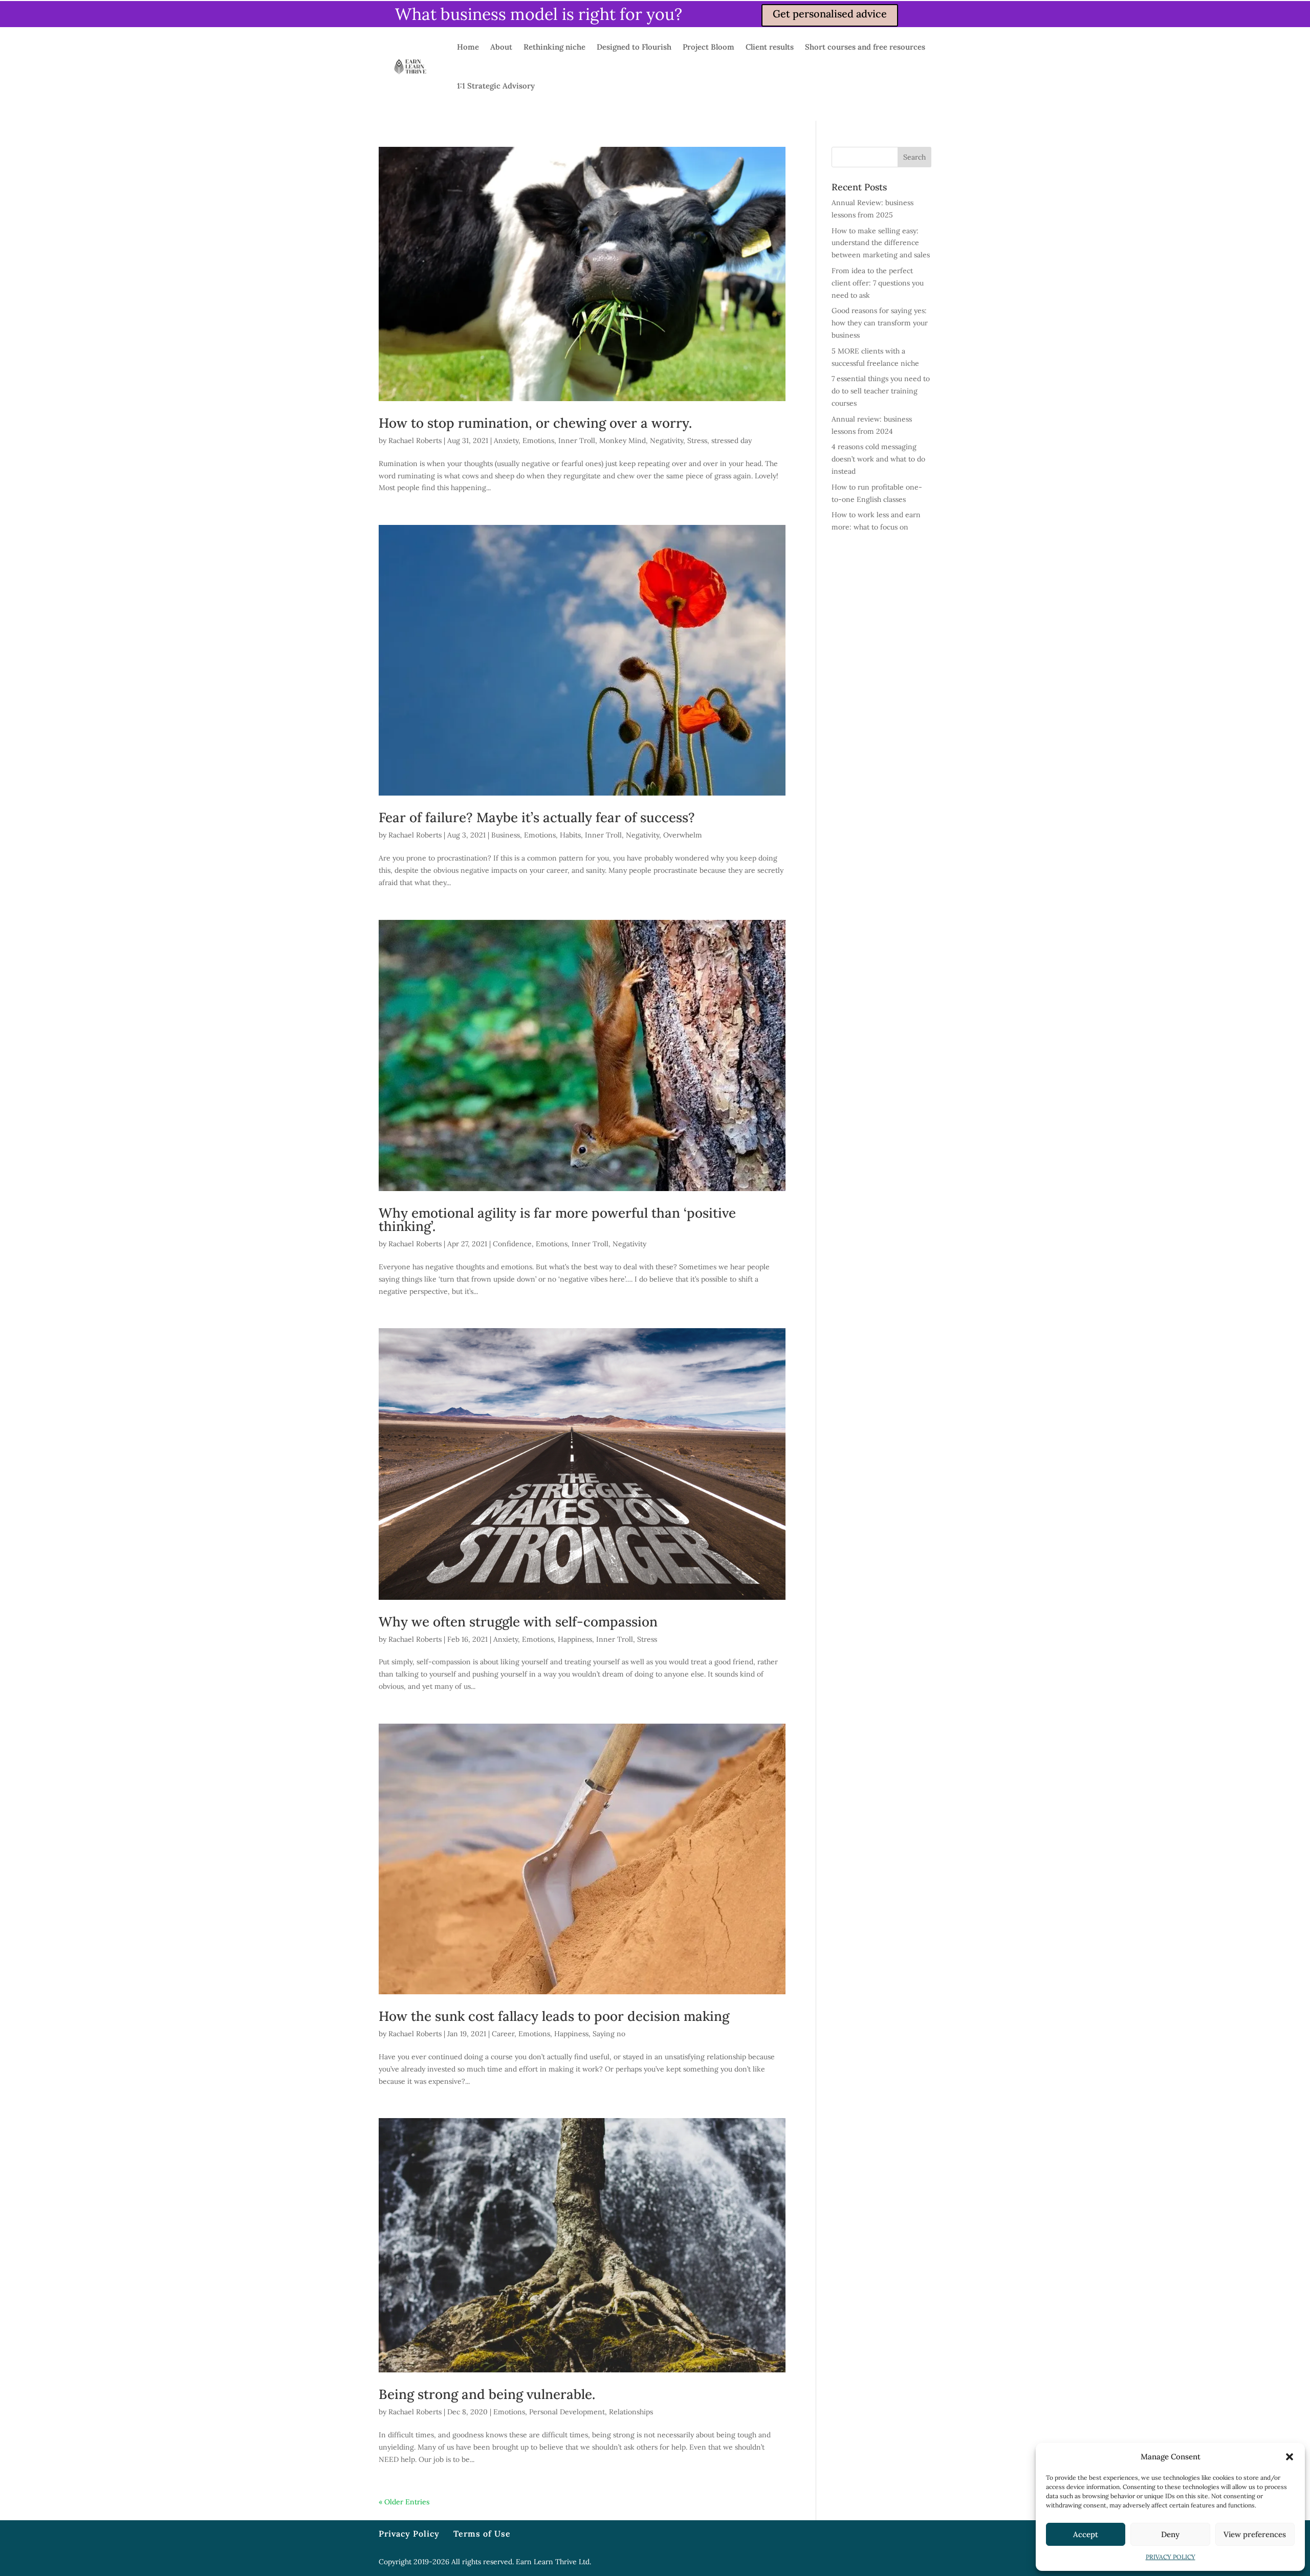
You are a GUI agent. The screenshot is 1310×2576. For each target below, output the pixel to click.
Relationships (631, 2412)
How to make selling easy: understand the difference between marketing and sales (881, 243)
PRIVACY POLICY (1171, 2557)
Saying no (609, 2034)
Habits (570, 835)
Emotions (538, 441)
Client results (770, 47)
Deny (1170, 2534)
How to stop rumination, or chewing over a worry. (535, 423)
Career (503, 2034)
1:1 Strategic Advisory (496, 86)
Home (468, 47)
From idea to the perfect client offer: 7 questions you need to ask (878, 283)
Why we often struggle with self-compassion (518, 1622)
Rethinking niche (554, 47)
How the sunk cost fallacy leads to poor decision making (554, 2016)
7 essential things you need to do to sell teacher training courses (881, 391)
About (501, 47)
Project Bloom (708, 47)
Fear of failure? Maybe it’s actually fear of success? (537, 817)
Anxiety (506, 441)
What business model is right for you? (539, 14)
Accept (1086, 2534)
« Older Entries (404, 2502)
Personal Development (567, 2412)
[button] (1290, 2457)
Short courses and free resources (865, 47)
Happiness (575, 1639)
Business (506, 835)
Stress (697, 441)
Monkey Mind (623, 441)
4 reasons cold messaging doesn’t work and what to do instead (878, 459)
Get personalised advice (830, 14)
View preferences (1255, 2534)
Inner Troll (577, 441)
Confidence (512, 1244)
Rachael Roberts (415, 441)
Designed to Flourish (634, 47)
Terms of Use (482, 2534)
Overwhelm (683, 835)
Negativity (667, 441)
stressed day (732, 441)
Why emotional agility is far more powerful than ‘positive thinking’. (557, 1219)
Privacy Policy (409, 2534)
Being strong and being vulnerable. (487, 2394)
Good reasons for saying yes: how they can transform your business (880, 323)
